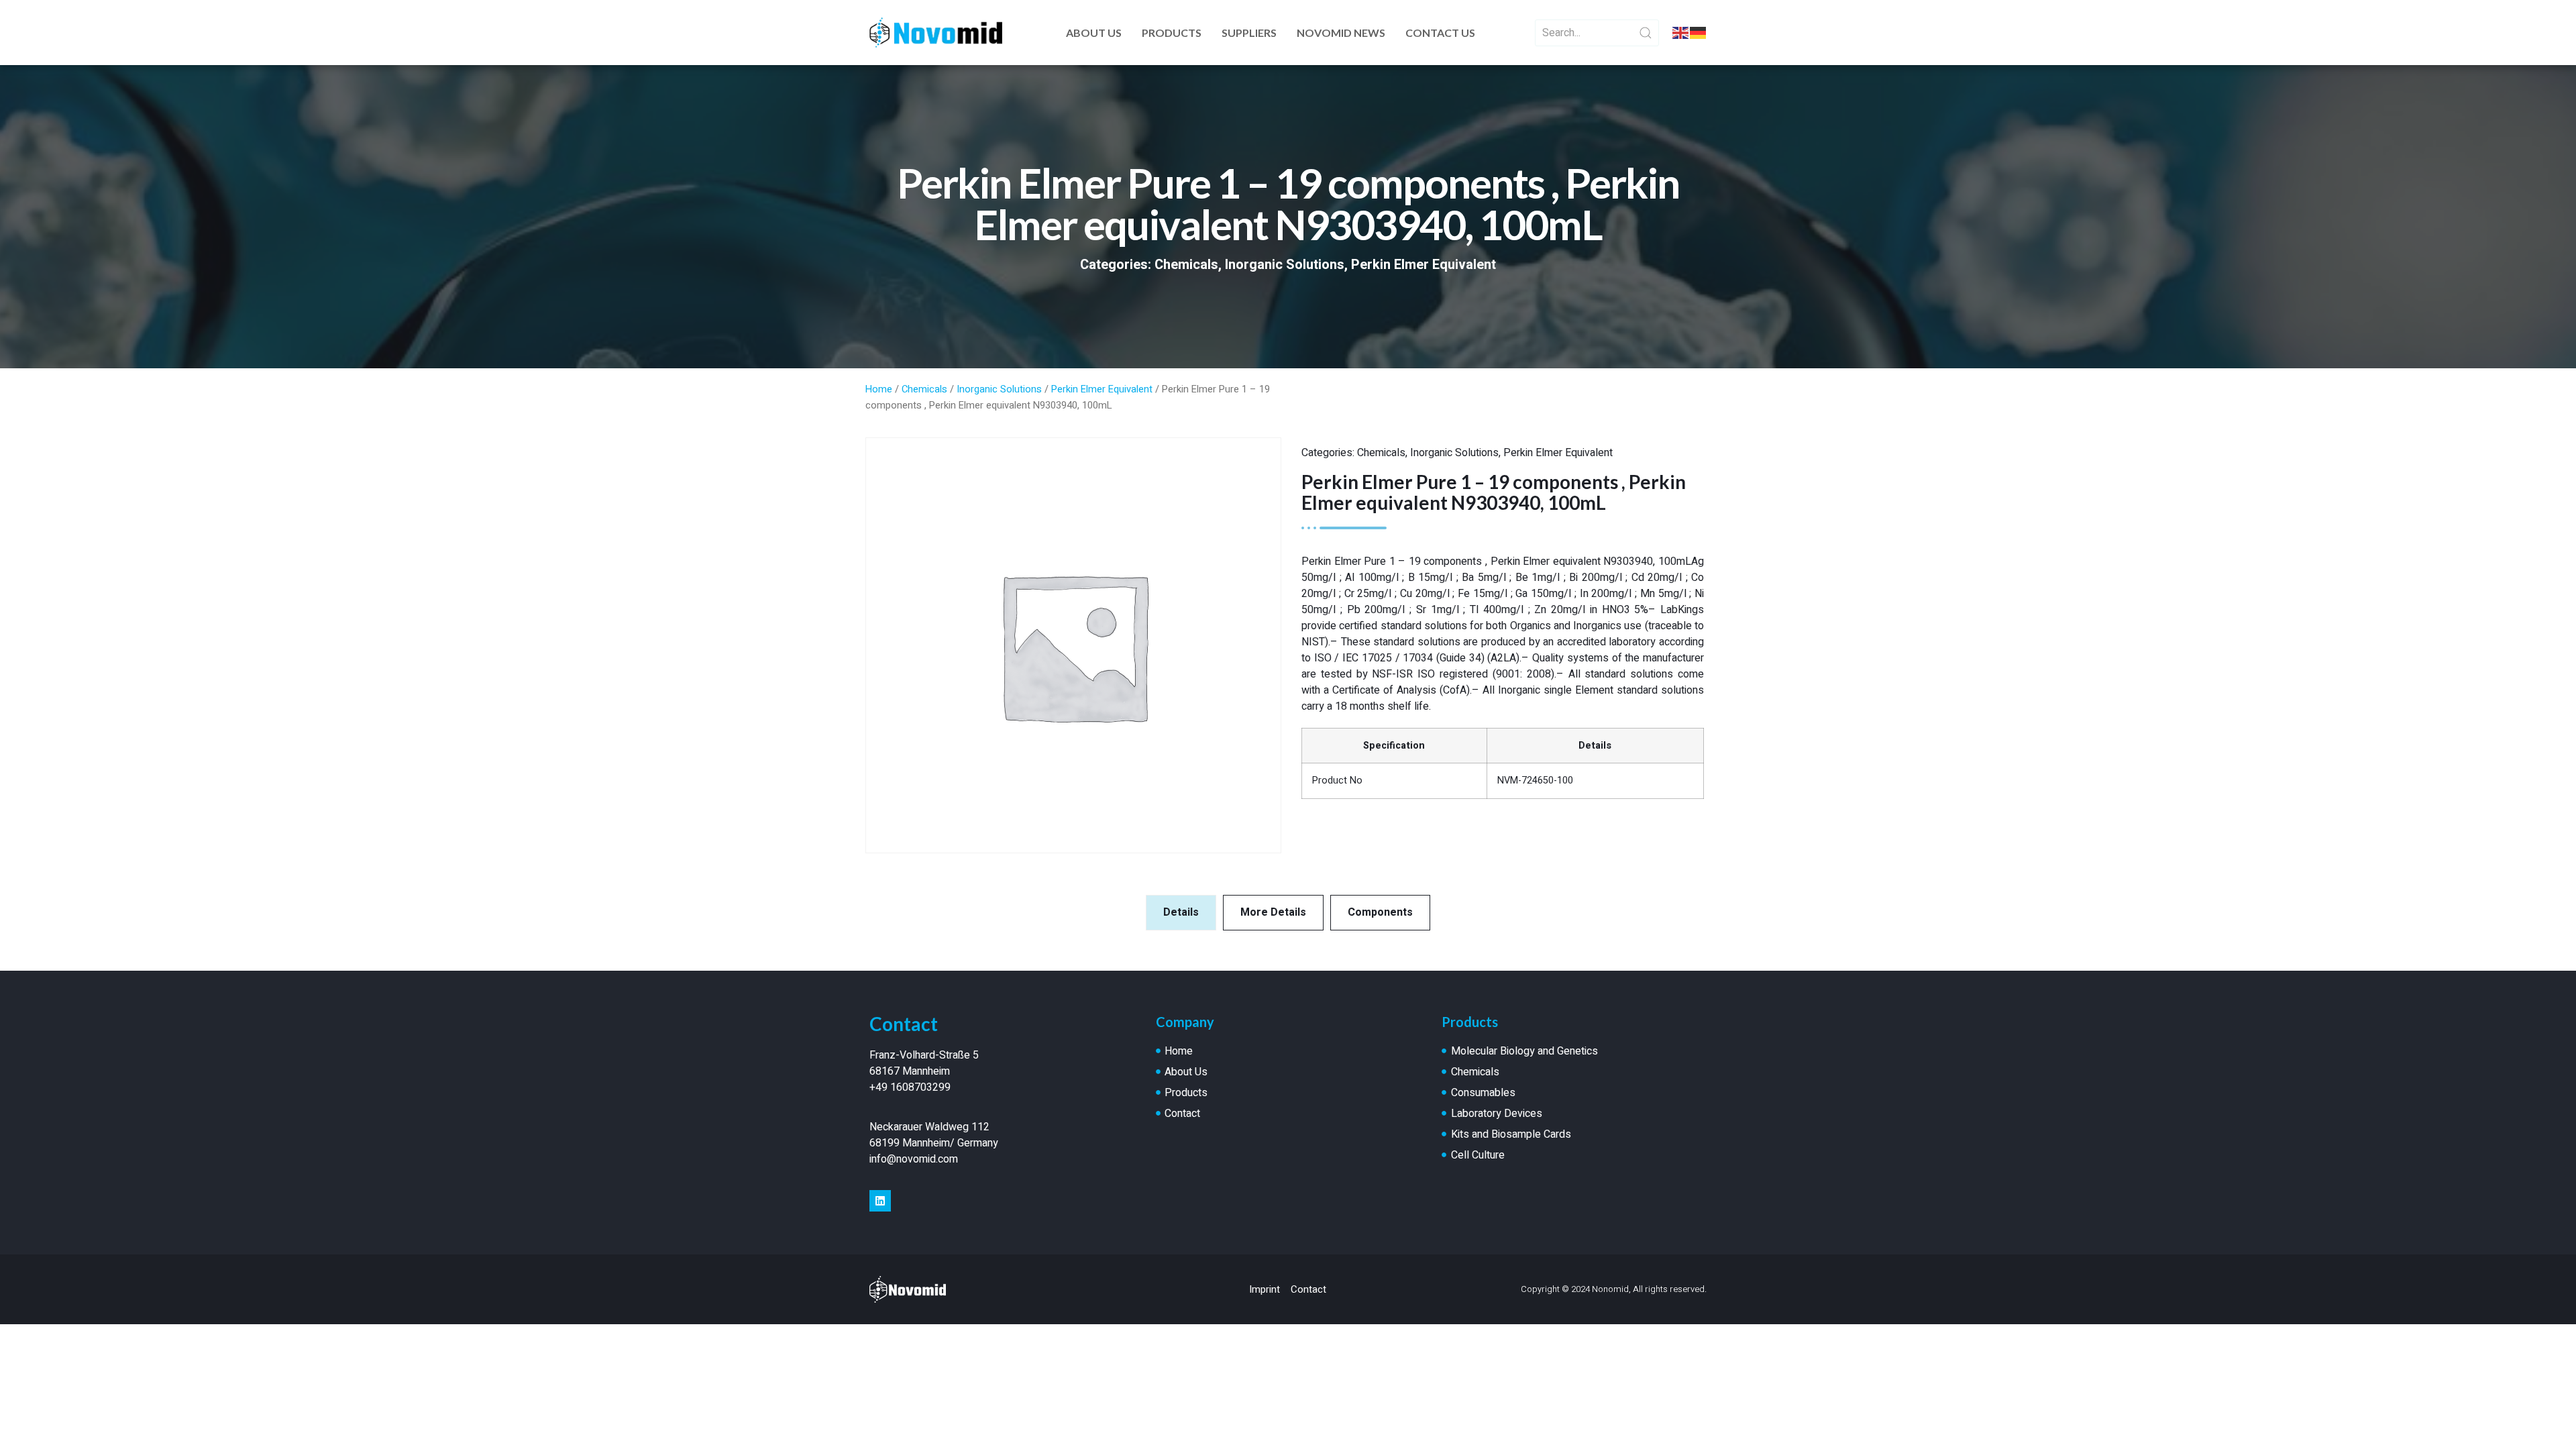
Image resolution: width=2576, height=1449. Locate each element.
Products (1172, 33)
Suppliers (1249, 33)
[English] (1681, 33)
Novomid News (1341, 33)
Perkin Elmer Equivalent (1424, 265)
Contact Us (1440, 33)
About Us (1094, 33)
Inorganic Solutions (1285, 265)
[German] (1699, 33)
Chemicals (1186, 265)
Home (879, 389)
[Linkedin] (880, 1201)
